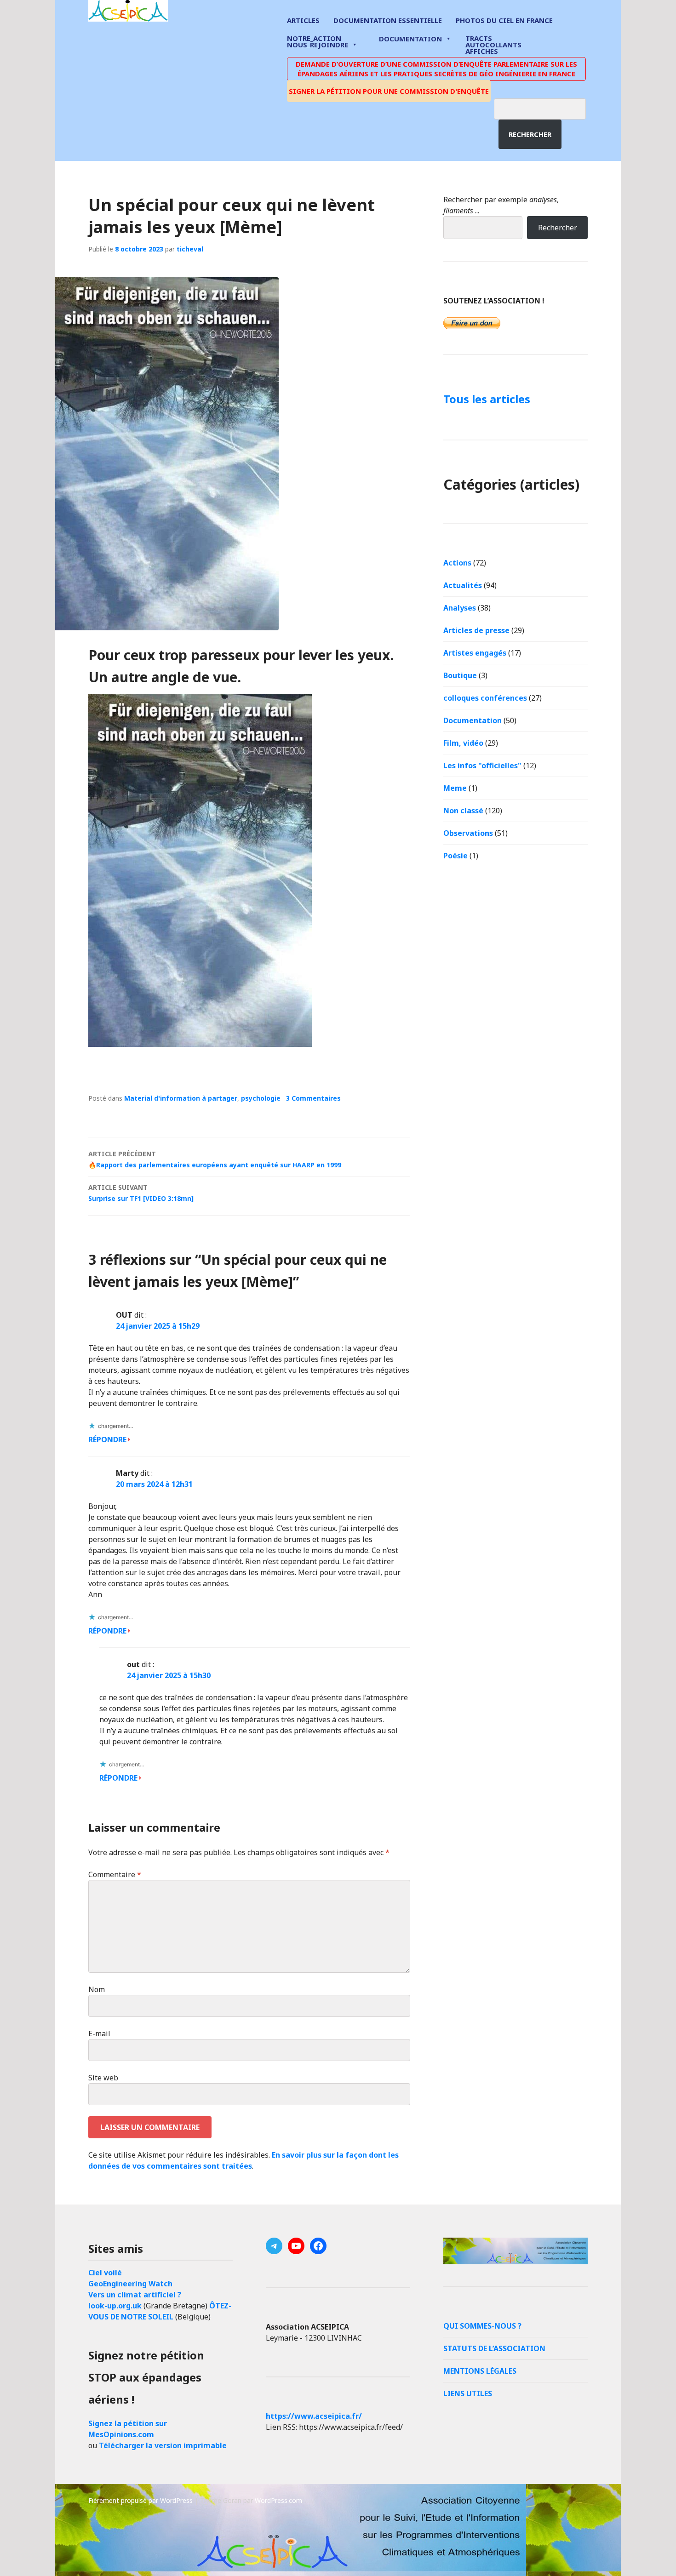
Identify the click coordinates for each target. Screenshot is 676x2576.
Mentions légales (480, 2371)
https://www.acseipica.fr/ (314, 2416)
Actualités (463, 585)
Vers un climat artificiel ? (135, 2295)
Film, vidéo (463, 743)
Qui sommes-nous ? (482, 2326)
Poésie (455, 856)
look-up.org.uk (115, 2306)
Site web (103, 2078)
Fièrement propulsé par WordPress (140, 2500)
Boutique (460, 675)
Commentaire (115, 1874)
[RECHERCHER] (547, 108)
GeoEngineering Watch (130, 2284)
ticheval (190, 249)
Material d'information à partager (181, 1098)
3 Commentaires (313, 1098)
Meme (455, 788)
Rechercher (530, 134)
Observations (468, 833)
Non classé (463, 811)
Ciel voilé (105, 2273)
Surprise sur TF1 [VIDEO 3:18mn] (141, 1193)
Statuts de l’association (494, 2348)
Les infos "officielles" (482, 765)
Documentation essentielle (388, 20)
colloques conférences (485, 698)
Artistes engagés (475, 653)
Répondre (107, 1439)
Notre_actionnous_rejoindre (318, 42)
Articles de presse (476, 630)
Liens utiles (468, 2393)
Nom (97, 1989)
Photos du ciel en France (504, 20)
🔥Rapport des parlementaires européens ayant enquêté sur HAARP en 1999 (215, 1159)
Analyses (460, 608)
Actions (457, 563)
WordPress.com (278, 2500)
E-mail (99, 2033)
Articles (303, 20)
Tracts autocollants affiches (493, 44)
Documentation (410, 39)
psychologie (261, 1098)
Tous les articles (487, 399)
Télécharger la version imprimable (163, 2445)
